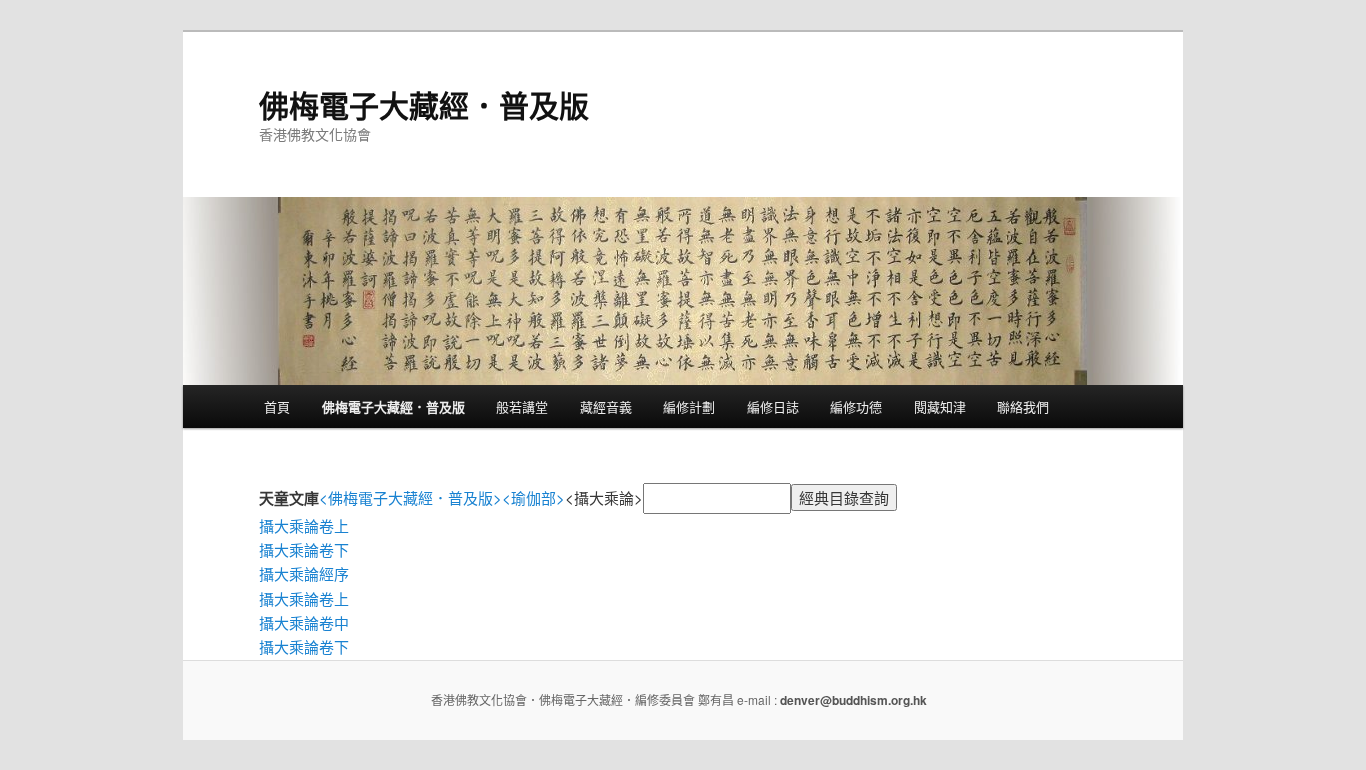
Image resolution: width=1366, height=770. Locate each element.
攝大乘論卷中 (304, 622)
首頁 (277, 406)
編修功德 (856, 406)
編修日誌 (773, 406)
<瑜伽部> (533, 497)
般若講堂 (522, 406)
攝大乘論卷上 (304, 525)
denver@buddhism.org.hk (853, 700)
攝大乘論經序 (304, 573)
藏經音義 (606, 406)
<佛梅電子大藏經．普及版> (410, 497)
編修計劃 (689, 406)
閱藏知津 (940, 406)
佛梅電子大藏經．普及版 (424, 104)
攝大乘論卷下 (304, 549)
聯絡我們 (1023, 406)
